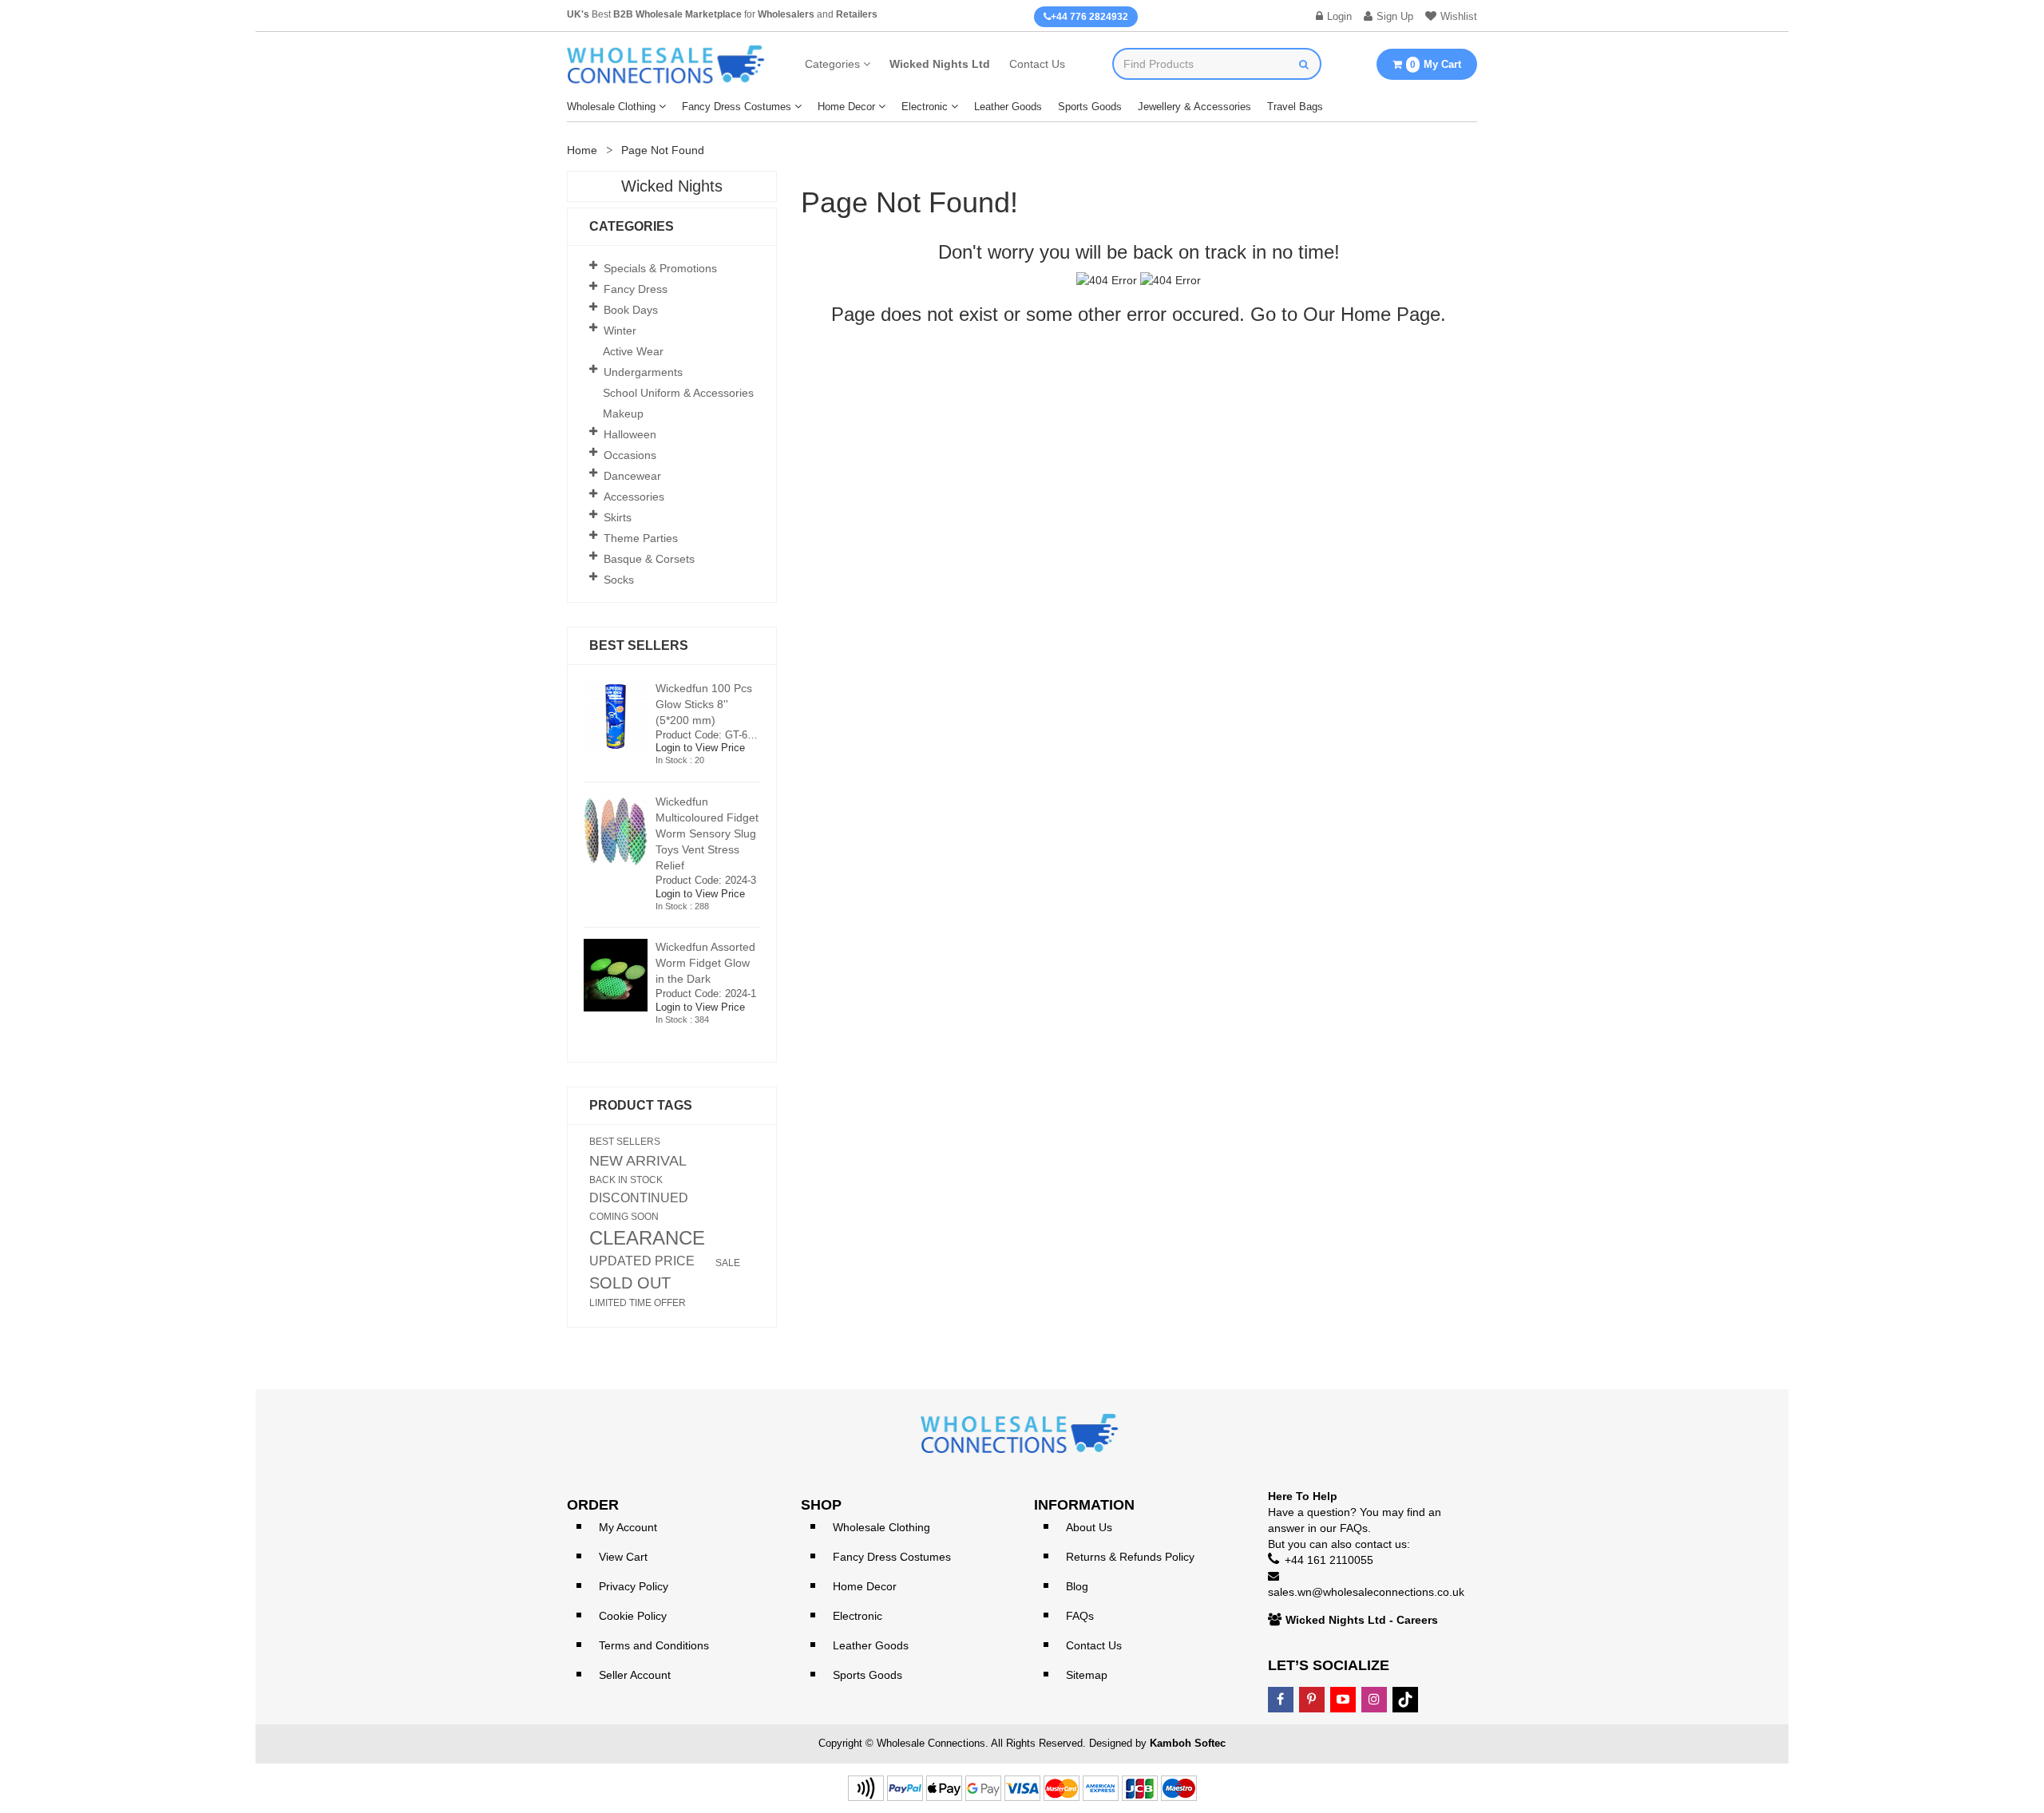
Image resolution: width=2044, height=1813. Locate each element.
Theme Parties (641, 538)
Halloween (630, 434)
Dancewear (632, 476)
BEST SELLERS (625, 1142)
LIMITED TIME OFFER (638, 1303)
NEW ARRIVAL (638, 1161)
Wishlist (1459, 16)
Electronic (925, 107)
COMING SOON (624, 1217)
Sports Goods (1090, 107)
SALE (728, 1263)
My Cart (1436, 64)
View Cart (623, 1557)
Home (582, 150)
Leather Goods (1008, 107)
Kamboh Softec (1188, 1743)
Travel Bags (1295, 107)
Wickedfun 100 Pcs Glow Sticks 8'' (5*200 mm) (704, 704)
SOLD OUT (630, 1283)
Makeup (623, 414)
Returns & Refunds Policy (1130, 1557)
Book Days (631, 310)
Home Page (1390, 314)
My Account (628, 1527)
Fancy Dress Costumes (737, 107)
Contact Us (1037, 64)
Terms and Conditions (654, 1645)
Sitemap (1087, 1675)
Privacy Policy (634, 1586)
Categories (832, 64)
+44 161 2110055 (1329, 1560)
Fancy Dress (636, 289)
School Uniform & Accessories (678, 393)
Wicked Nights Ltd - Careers (1362, 1620)
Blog (1077, 1586)
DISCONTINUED (639, 1198)
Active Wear (633, 351)
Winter (620, 331)
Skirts (618, 517)
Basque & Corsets (649, 559)
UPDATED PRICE (642, 1261)
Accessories (634, 497)
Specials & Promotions (660, 268)
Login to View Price (700, 748)
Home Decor (846, 107)
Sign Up (1395, 16)
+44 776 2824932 (1089, 17)
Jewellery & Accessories (1194, 107)
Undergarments (643, 372)
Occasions (630, 455)
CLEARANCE (647, 1238)
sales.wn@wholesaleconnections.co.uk (1366, 1592)
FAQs (1080, 1616)
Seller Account (635, 1675)
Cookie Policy (633, 1616)
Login (1339, 16)
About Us (1089, 1527)
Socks (619, 580)
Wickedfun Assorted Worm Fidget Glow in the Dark (705, 963)
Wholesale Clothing (611, 107)
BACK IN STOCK (626, 1180)
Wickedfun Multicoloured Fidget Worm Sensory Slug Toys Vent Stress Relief (707, 833)
